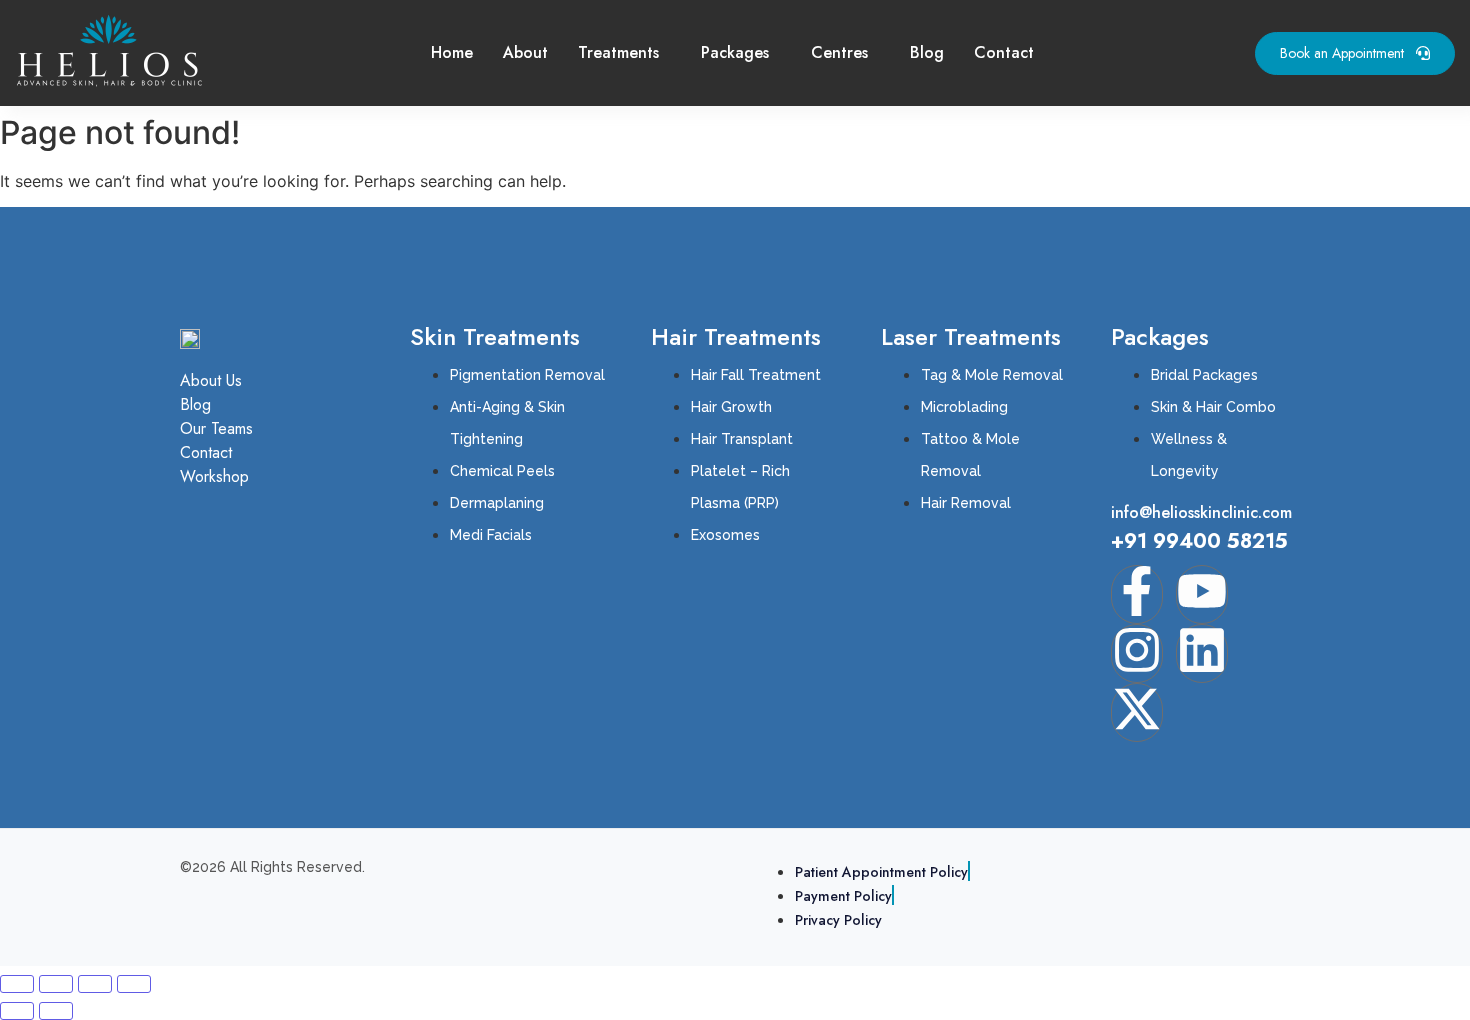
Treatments (618, 52)
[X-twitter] (1137, 712)
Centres (839, 52)
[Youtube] (1202, 594)
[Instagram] (1137, 653)
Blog (927, 52)
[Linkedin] (1202, 653)
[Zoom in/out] (17, 984)
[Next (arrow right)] (56, 1011)
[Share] (95, 984)
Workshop (214, 476)
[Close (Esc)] (134, 984)
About (525, 52)
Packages (735, 52)
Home (452, 52)
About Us (211, 380)
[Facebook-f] (1137, 594)
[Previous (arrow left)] (17, 1011)
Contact (1004, 52)
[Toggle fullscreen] (56, 984)
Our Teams (216, 428)
